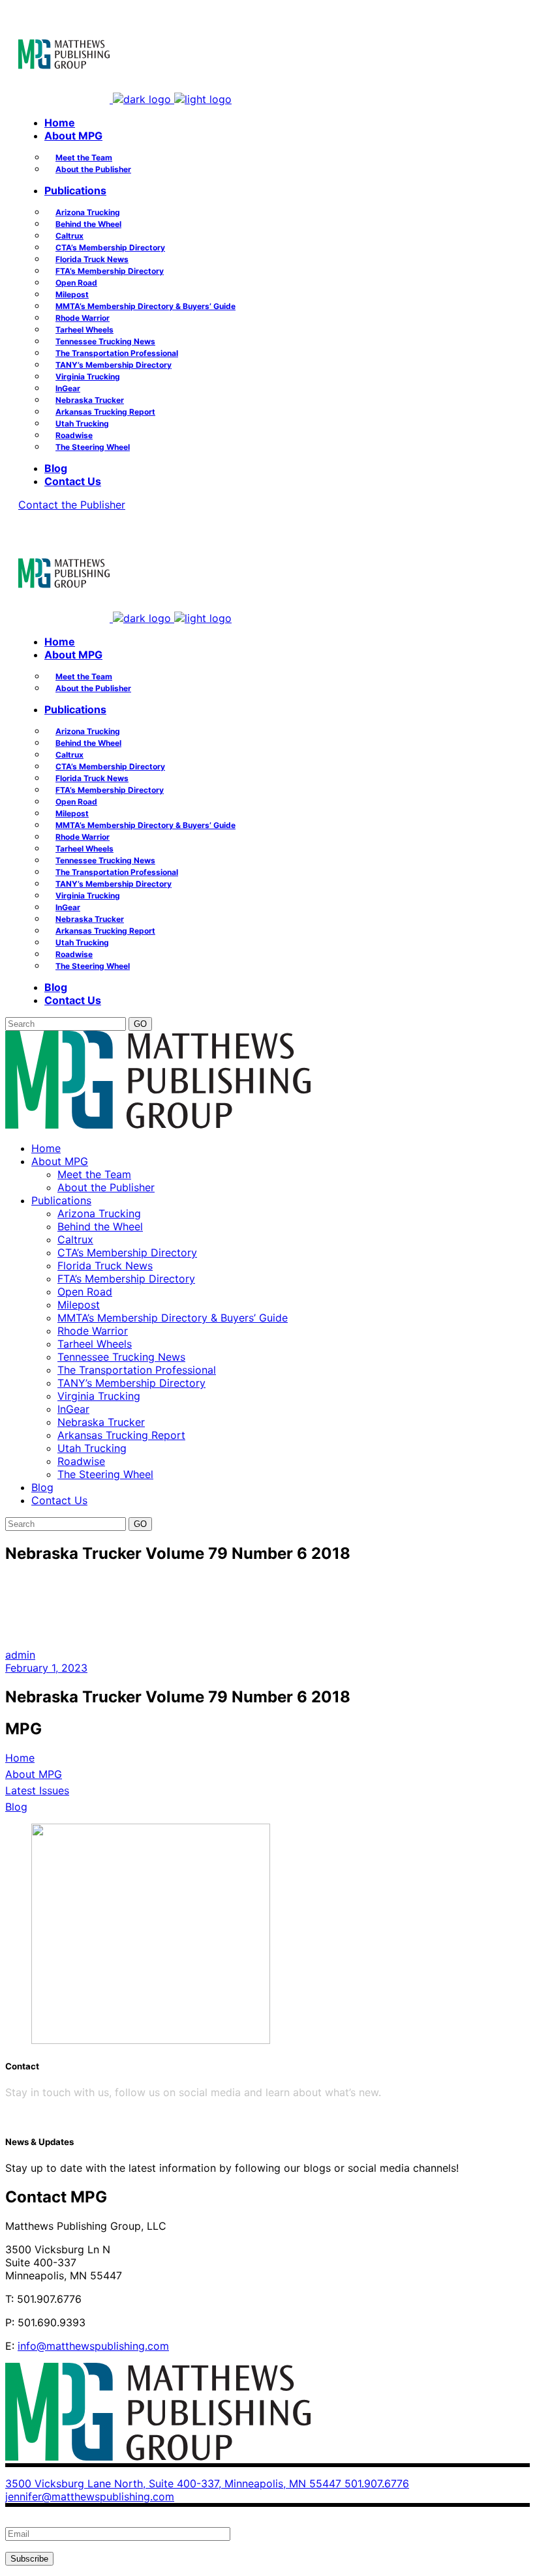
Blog (16, 1807)
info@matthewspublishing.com (93, 2346)
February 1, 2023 (46, 1668)
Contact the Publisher (72, 505)
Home (20, 1758)
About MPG (34, 1774)
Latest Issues (37, 1790)
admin (20, 1655)
